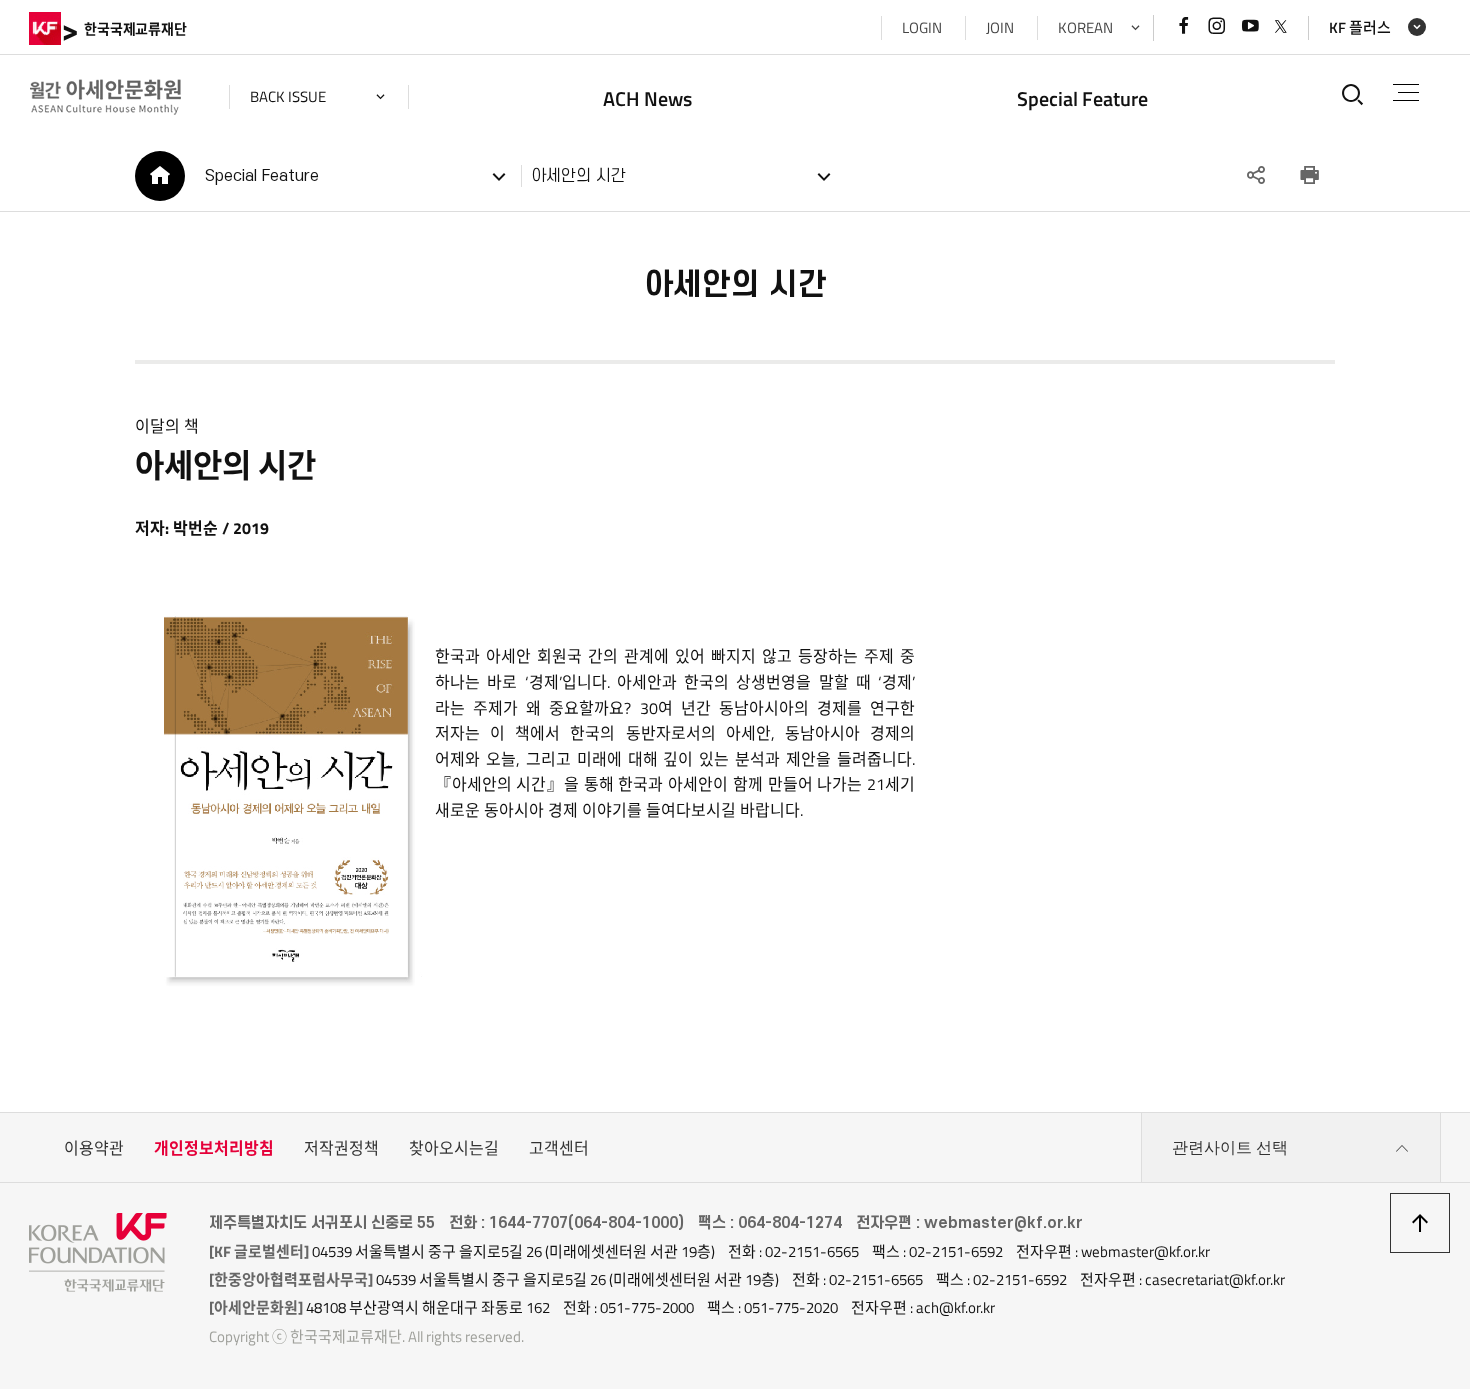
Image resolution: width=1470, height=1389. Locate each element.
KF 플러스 (1360, 27)
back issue (288, 96)
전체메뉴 (1406, 93)
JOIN (1000, 27)
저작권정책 (341, 1148)
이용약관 (94, 1148)
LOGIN (922, 27)
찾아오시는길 (454, 1148)
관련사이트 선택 (1230, 1147)
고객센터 (559, 1148)
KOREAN (1085, 27)
